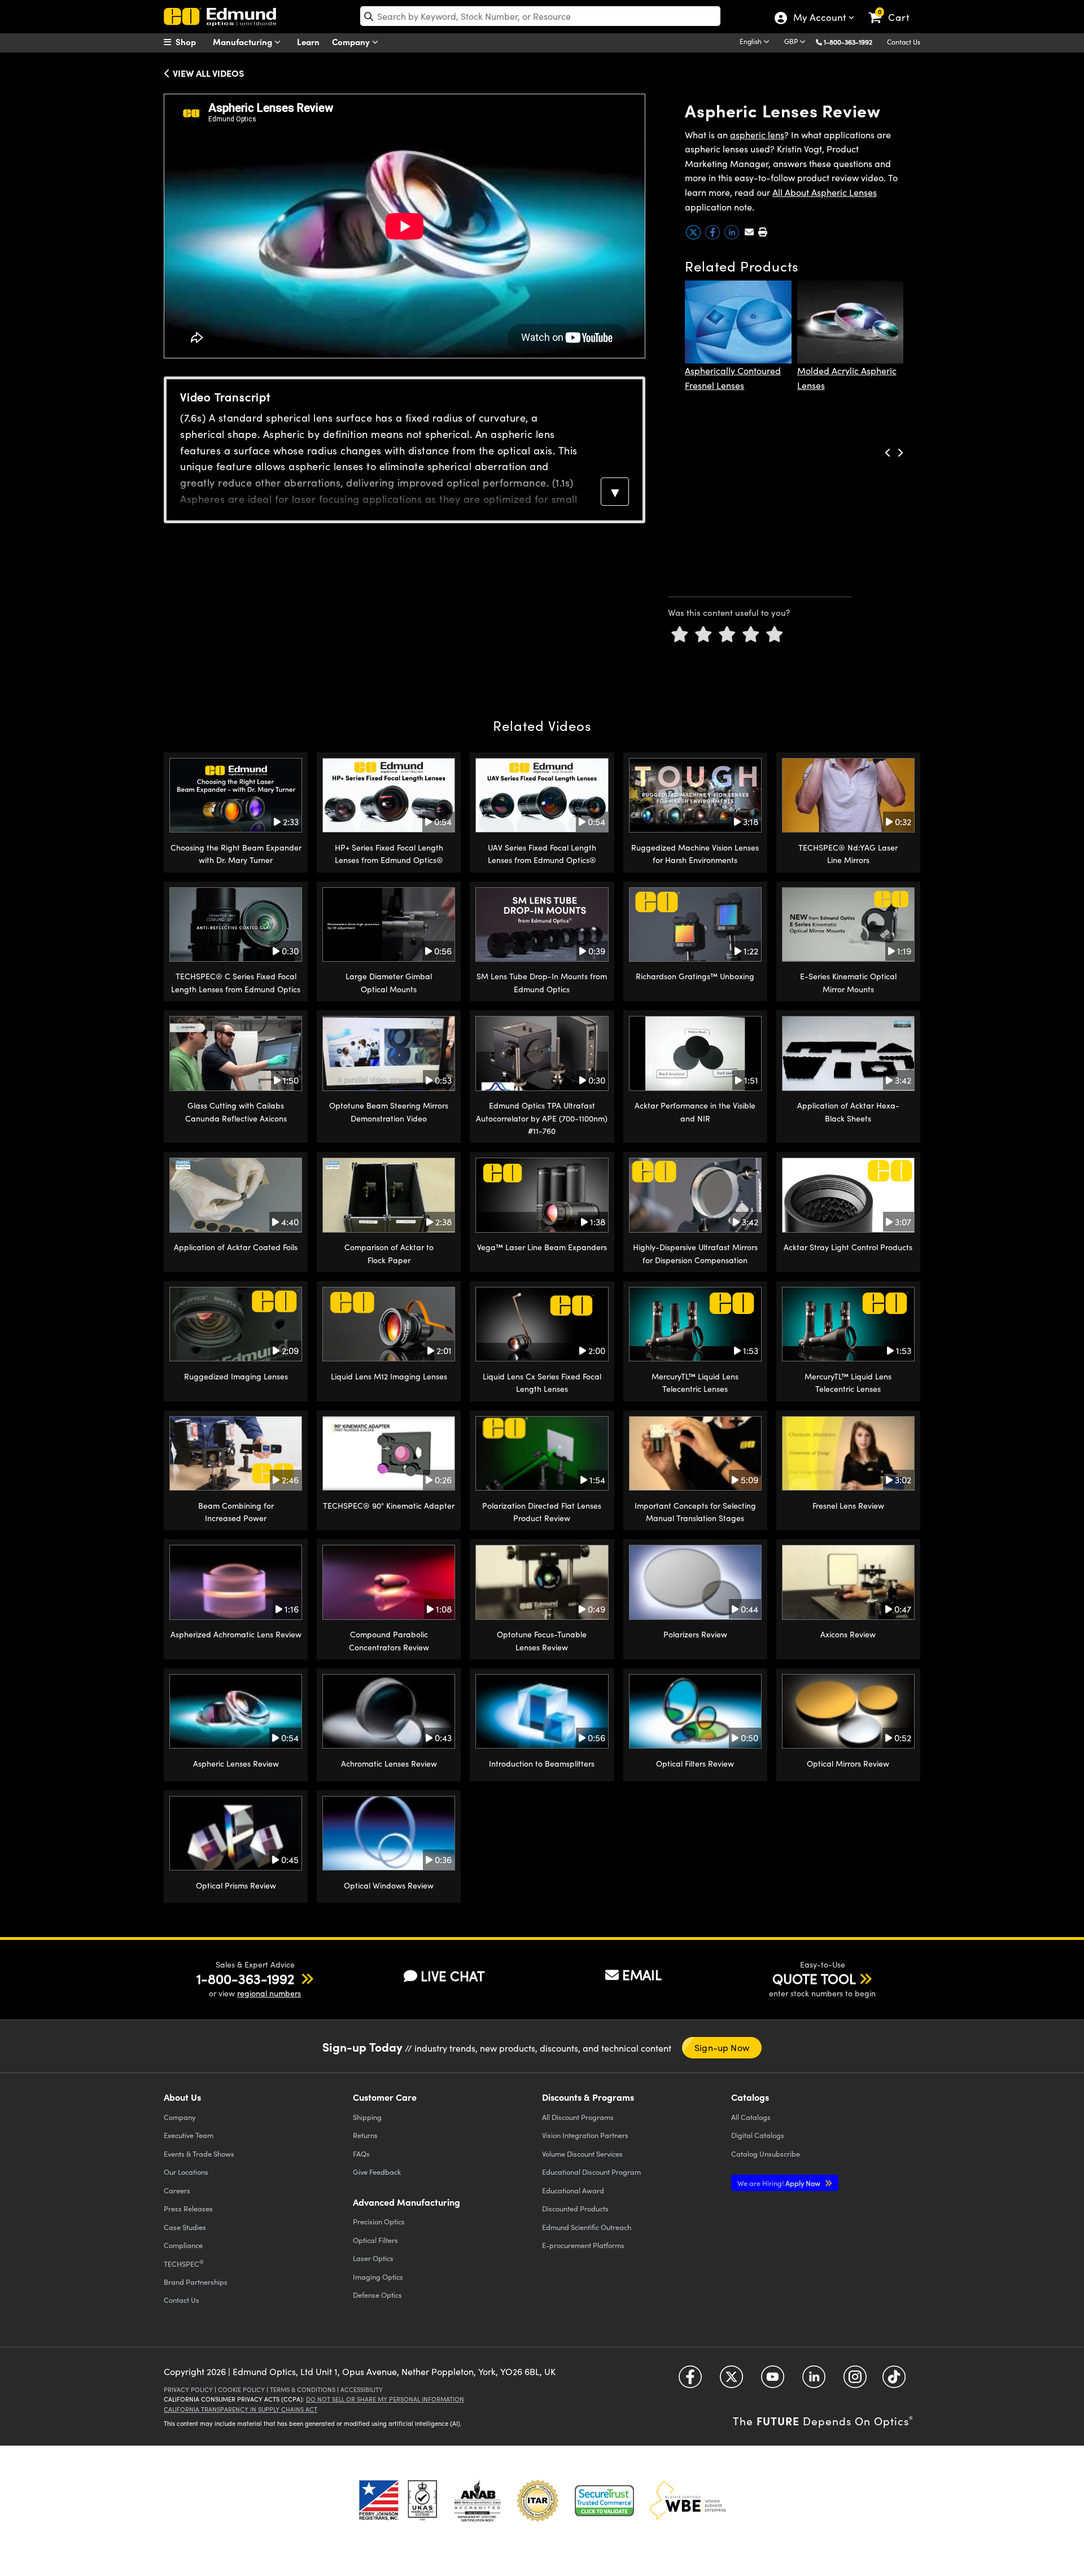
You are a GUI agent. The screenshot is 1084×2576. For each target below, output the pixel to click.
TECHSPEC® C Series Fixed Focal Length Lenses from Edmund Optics (236, 982)
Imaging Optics (378, 2277)
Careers (177, 2190)
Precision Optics (379, 2221)
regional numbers (269, 1993)
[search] (540, 16)
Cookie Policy (241, 2389)
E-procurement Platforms (583, 2245)
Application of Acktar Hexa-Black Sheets (848, 1112)
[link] (894, 8)
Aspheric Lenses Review (236, 1764)
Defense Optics (377, 2295)
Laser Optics (373, 2258)
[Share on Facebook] (714, 236)
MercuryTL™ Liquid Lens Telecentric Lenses (695, 1383)
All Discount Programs (578, 2117)
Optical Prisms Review (236, 1885)
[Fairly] (727, 635)
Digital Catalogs (758, 2135)
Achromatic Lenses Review (389, 1764)
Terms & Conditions (303, 2389)
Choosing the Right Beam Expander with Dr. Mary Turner (236, 854)
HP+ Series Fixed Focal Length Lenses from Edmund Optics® (389, 854)
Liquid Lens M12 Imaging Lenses (389, 1376)
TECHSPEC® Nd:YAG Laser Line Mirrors (848, 854)
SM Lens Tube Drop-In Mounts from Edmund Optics (542, 982)
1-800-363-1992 (848, 42)
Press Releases (188, 2208)
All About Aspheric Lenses (825, 192)
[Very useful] (775, 635)
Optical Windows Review (389, 1885)
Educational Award (573, 2190)
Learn (308, 41)
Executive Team (189, 2135)
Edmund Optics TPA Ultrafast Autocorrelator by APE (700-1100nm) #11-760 (542, 1118)
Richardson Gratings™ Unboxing (695, 976)
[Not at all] (680, 635)
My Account (819, 19)
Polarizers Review (695, 1634)
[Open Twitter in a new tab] (731, 2381)
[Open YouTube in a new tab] (773, 2381)
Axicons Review (848, 1634)
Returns (365, 2135)
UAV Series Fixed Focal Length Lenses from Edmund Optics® (542, 854)
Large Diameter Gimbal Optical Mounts (389, 982)
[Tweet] (694, 236)
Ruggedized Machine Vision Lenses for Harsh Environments (695, 854)
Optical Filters (375, 2240)
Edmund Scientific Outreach (587, 2227)
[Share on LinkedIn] (733, 236)
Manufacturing (244, 41)
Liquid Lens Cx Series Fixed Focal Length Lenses (542, 1383)
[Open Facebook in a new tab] (690, 2381)
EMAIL (642, 1974)
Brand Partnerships (196, 2282)
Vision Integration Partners (585, 2135)
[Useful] (751, 635)
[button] (852, 41)
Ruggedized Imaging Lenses (236, 1376)
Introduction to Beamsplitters (542, 1764)
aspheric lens (757, 135)
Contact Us (904, 42)
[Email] (749, 232)
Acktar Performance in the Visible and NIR (695, 1112)
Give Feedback (377, 2172)
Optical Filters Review (695, 1764)
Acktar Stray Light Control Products (848, 1247)
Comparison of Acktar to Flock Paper (389, 1253)
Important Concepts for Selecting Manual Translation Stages (695, 1512)
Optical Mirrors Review (848, 1764)
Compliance (183, 2245)
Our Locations (186, 2172)
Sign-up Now (722, 2047)
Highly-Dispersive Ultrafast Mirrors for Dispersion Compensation (695, 1253)
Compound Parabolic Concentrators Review (389, 1640)
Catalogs (751, 2117)
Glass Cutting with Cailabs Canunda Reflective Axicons (236, 1112)
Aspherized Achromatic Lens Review (236, 1634)
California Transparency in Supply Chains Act (241, 2409)
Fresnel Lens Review (848, 1506)
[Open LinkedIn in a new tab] (814, 2381)
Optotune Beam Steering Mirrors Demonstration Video (389, 1112)
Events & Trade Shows (199, 2154)
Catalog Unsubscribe (766, 2154)
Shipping (367, 2117)
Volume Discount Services (582, 2154)
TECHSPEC (184, 2263)
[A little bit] (703, 635)
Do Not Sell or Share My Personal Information (385, 2399)
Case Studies (185, 2227)
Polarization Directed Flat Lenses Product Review (542, 1512)
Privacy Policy (188, 2389)
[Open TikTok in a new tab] (894, 2381)
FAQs (361, 2154)
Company (352, 41)
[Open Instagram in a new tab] (855, 2381)
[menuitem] (192, 42)
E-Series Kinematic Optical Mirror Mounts (848, 982)
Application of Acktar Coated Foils (236, 1247)
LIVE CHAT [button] (453, 1976)
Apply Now (780, 2183)
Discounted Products (575, 2208)
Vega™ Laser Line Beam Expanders (542, 1247)
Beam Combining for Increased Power (236, 1512)
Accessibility (362, 2389)
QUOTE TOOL (814, 1978)
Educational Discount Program (591, 2172)
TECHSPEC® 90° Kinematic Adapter (389, 1506)
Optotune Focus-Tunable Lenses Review (542, 1640)
